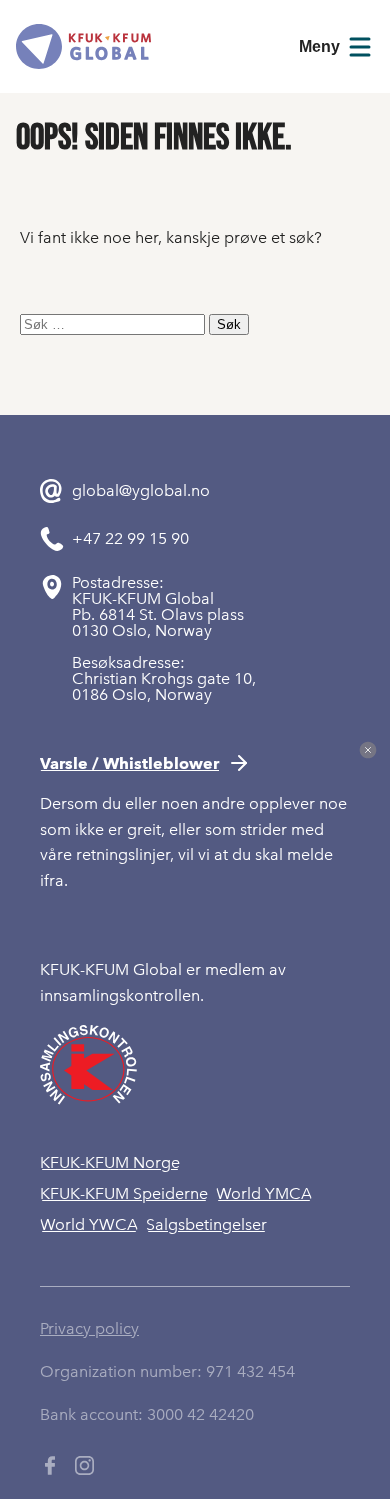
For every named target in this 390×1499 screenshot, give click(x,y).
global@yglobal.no (141, 491)
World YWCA (89, 1224)
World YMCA (264, 1193)
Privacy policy (89, 1328)
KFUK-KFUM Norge (110, 1162)
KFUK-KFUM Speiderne (124, 1193)
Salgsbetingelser (206, 1224)
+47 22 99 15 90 (130, 539)
